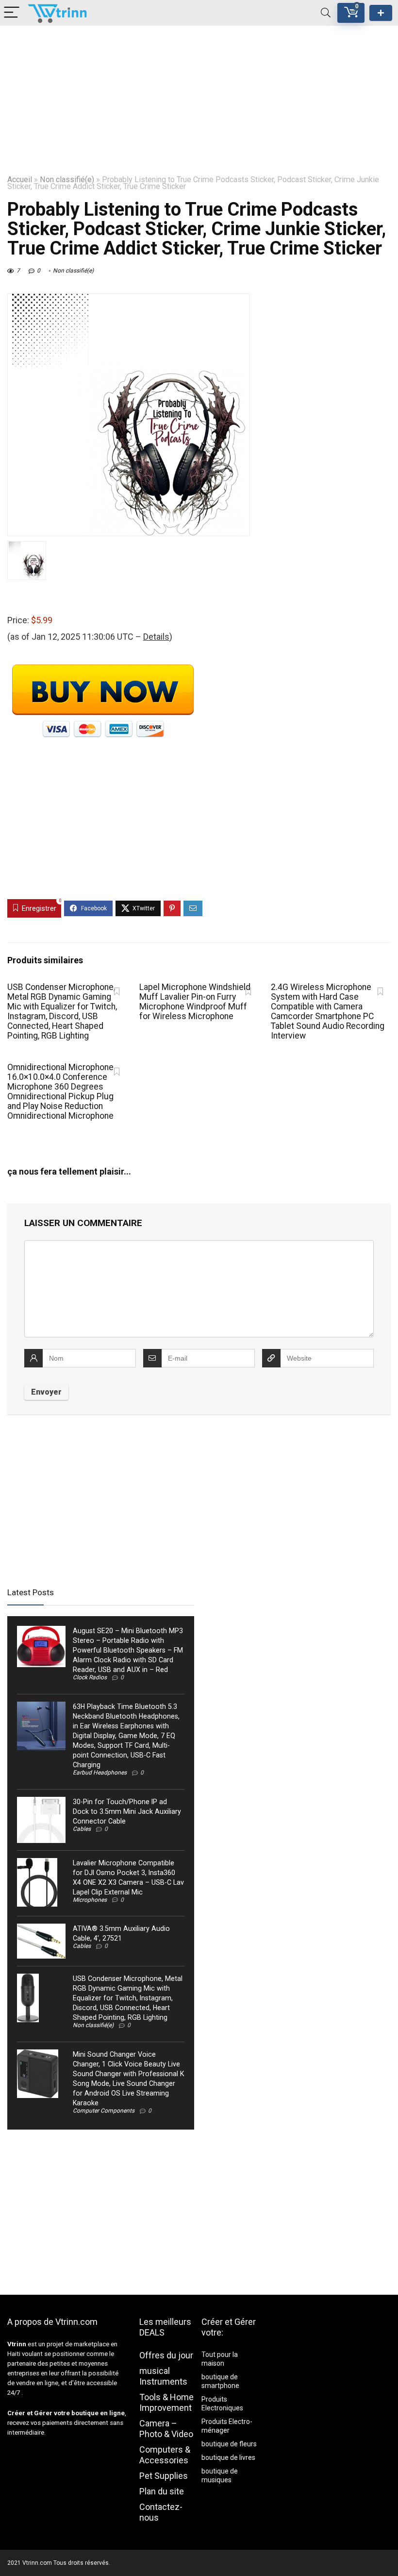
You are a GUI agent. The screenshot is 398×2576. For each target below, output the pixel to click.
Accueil (20, 179)
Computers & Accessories (165, 2455)
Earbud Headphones (100, 1773)
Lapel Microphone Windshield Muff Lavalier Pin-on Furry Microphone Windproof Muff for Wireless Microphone (195, 1002)
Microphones (90, 1900)
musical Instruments (163, 2376)
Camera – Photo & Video (166, 2429)
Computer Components (104, 2111)
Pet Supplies (164, 2476)
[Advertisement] (199, 94)
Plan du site (162, 2491)
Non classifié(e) (67, 179)
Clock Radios (90, 1677)
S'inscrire (381, 13)
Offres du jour (166, 2355)
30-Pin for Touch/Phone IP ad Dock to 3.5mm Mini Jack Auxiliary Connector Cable (127, 1811)
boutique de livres (228, 2457)
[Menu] (12, 13)
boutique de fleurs (229, 2444)
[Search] (326, 13)
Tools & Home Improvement (166, 2402)
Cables (82, 1829)
